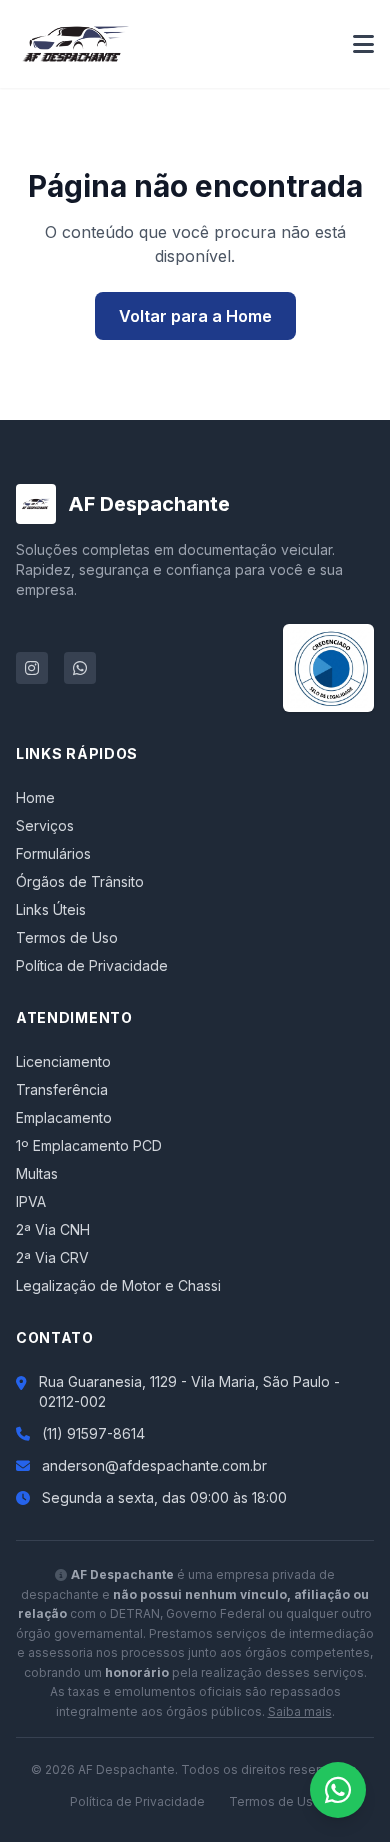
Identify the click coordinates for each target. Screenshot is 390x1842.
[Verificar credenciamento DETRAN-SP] (328, 668)
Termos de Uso (67, 937)
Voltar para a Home (195, 316)
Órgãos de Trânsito (80, 881)
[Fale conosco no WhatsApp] (338, 1790)
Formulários (53, 853)
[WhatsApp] (80, 668)
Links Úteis (51, 909)
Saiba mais (300, 1711)
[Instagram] (32, 668)
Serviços (45, 825)
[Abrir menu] (363, 44)
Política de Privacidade (92, 965)
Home (35, 797)
